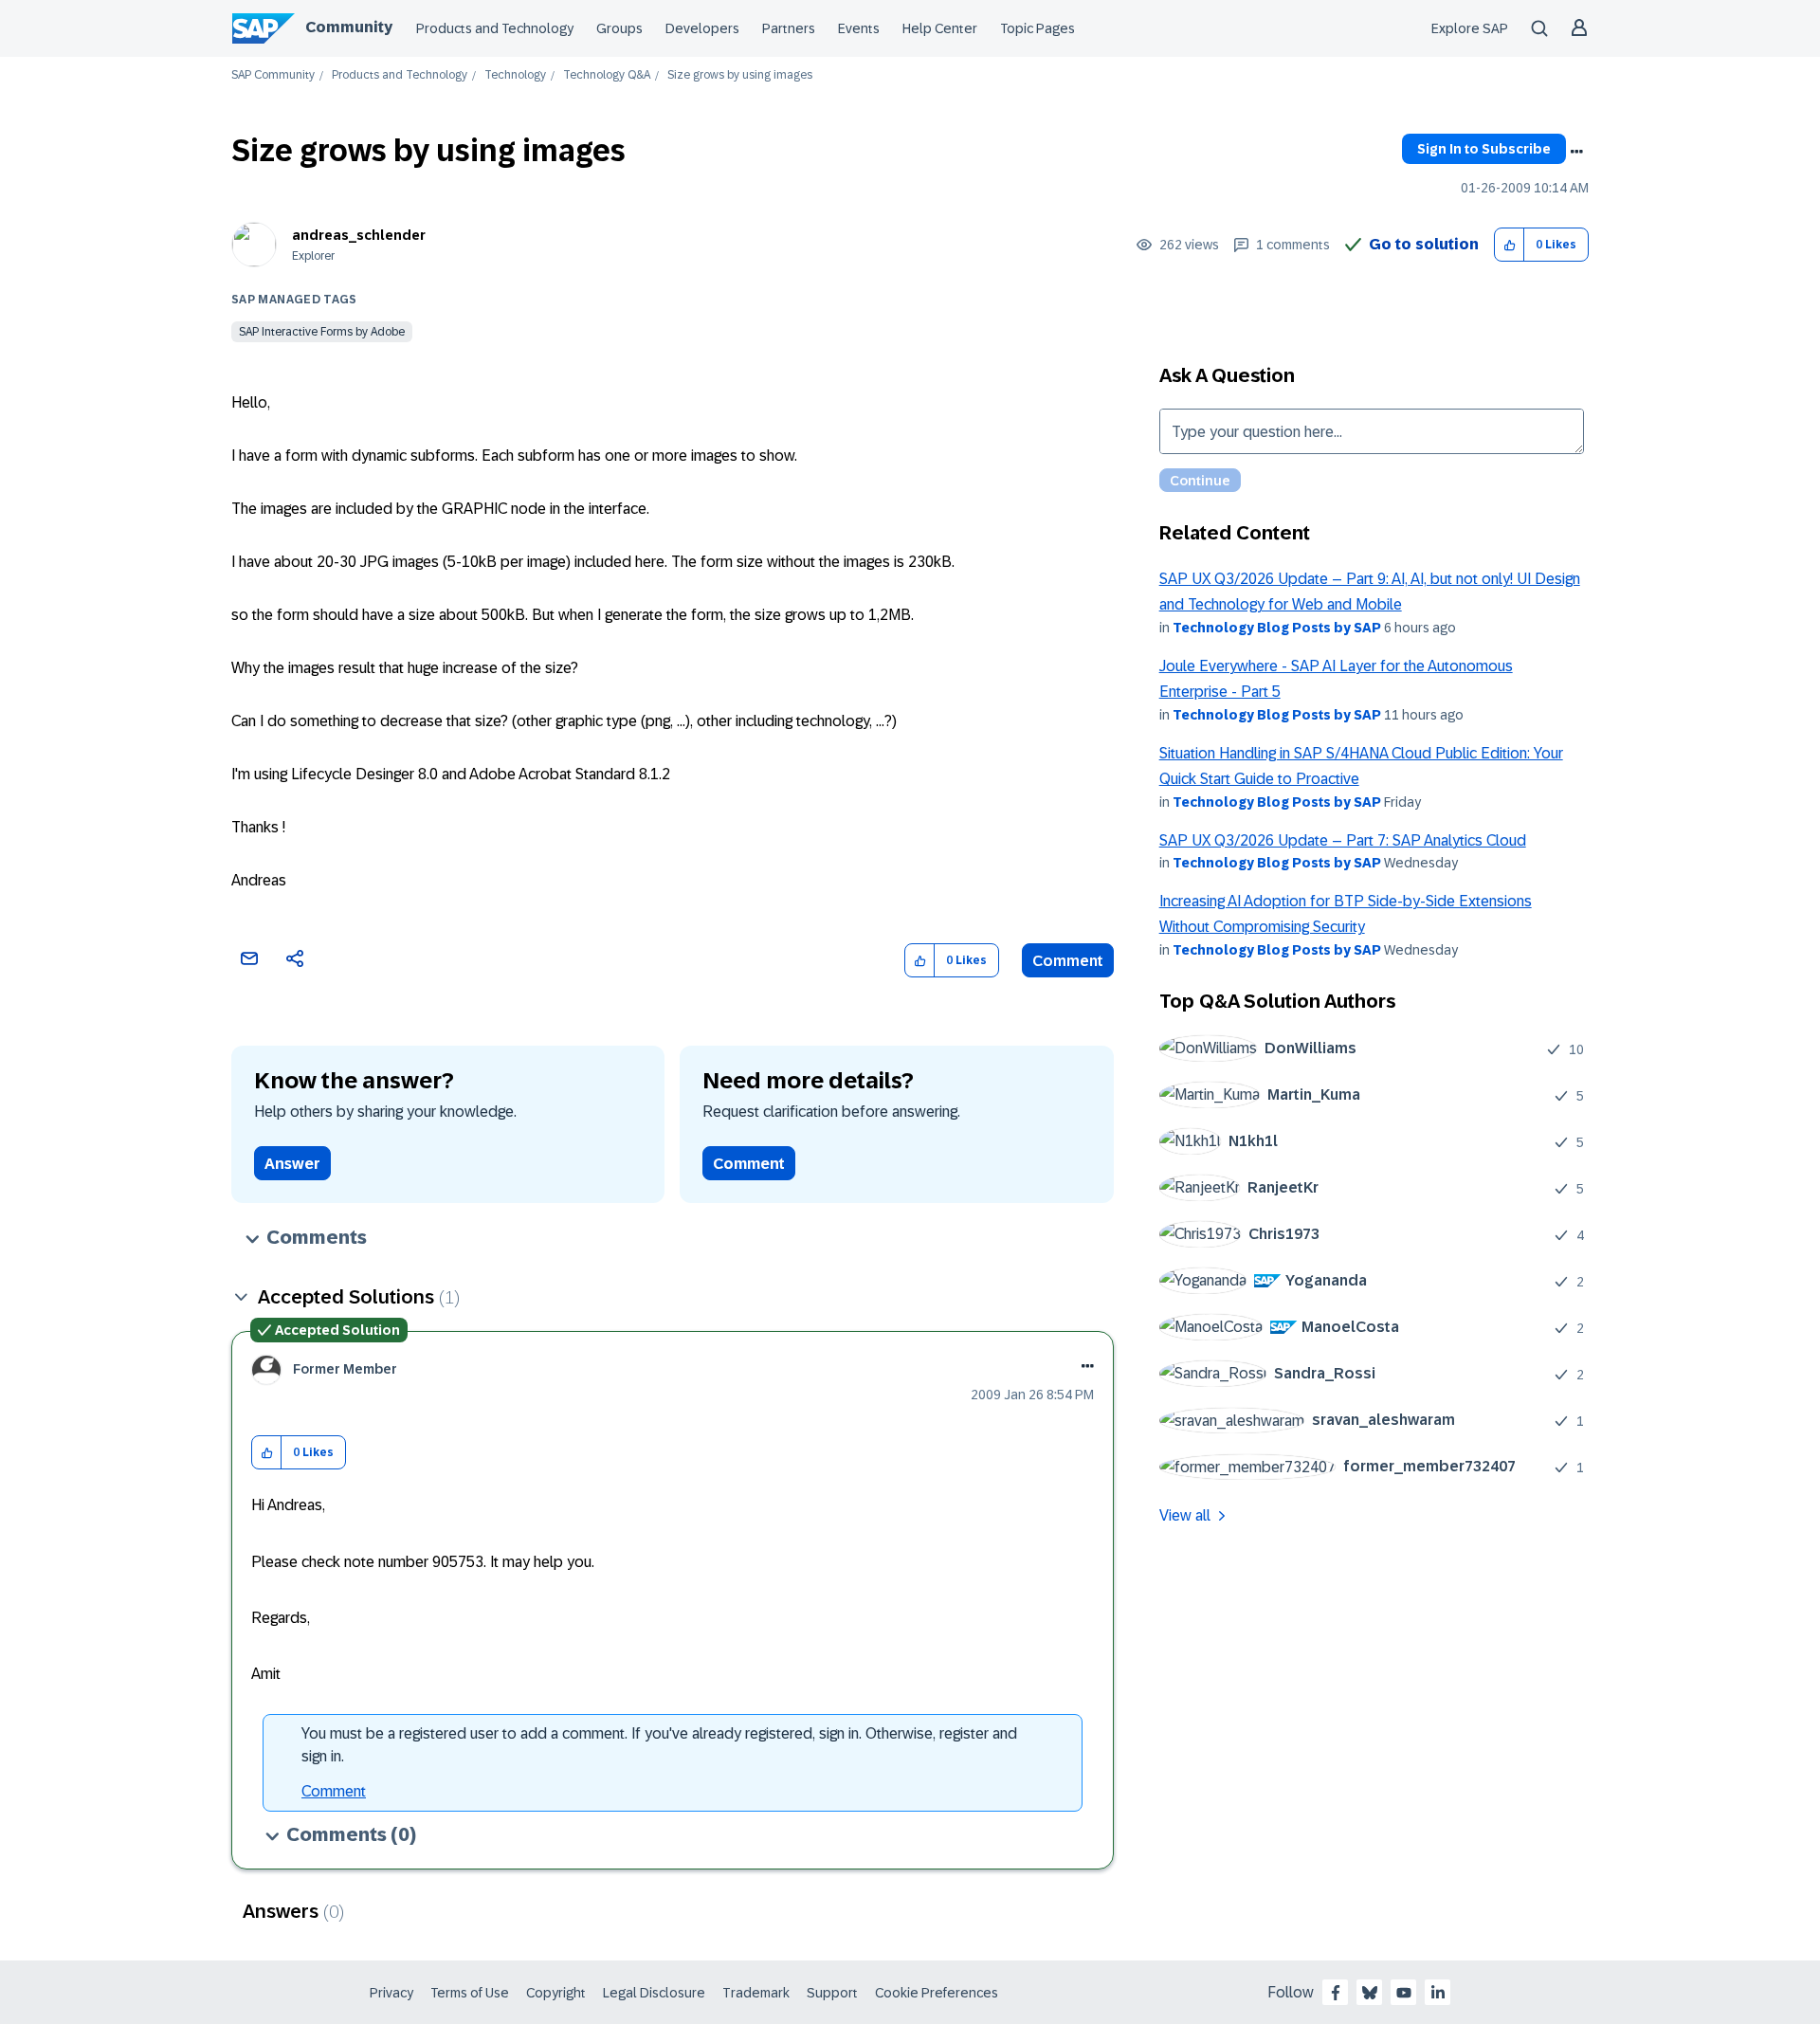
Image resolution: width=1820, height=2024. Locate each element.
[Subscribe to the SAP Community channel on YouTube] (1404, 1993)
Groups (619, 28)
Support (832, 1993)
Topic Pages (1037, 28)
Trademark (756, 1993)
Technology (515, 75)
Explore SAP (1470, 28)
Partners (789, 28)
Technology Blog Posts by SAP (1277, 628)
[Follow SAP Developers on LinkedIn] (1438, 1993)
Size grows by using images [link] (740, 75)
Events (859, 28)
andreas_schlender (359, 235)
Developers (702, 28)
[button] (1510, 245)
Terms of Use (470, 1993)
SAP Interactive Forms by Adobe (322, 332)
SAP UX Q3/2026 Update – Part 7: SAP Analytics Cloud (1343, 840)
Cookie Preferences (937, 1993)
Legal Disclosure (654, 1993)
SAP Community (273, 75)
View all (1185, 1515)
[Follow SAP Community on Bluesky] (1370, 1993)
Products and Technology (495, 28)
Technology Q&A (607, 75)
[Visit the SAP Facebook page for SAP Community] (1336, 1993)
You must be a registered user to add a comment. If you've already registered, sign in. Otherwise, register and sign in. (659, 1745)
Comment (1068, 961)
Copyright (556, 1993)
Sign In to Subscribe (1484, 149)
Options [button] (1576, 152)
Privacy (391, 1993)
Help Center (940, 28)
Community (349, 27)
